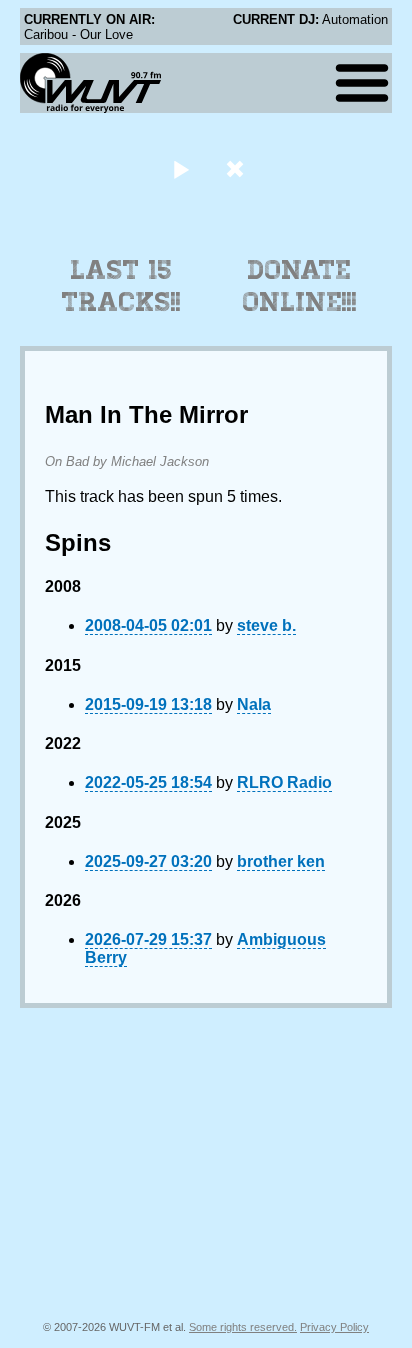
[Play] (180, 168)
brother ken (281, 861)
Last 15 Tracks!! (121, 286)
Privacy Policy (334, 1327)
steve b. (266, 625)
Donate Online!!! (300, 286)
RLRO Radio (284, 782)
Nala (254, 704)
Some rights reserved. (243, 1327)
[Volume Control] (237, 168)
